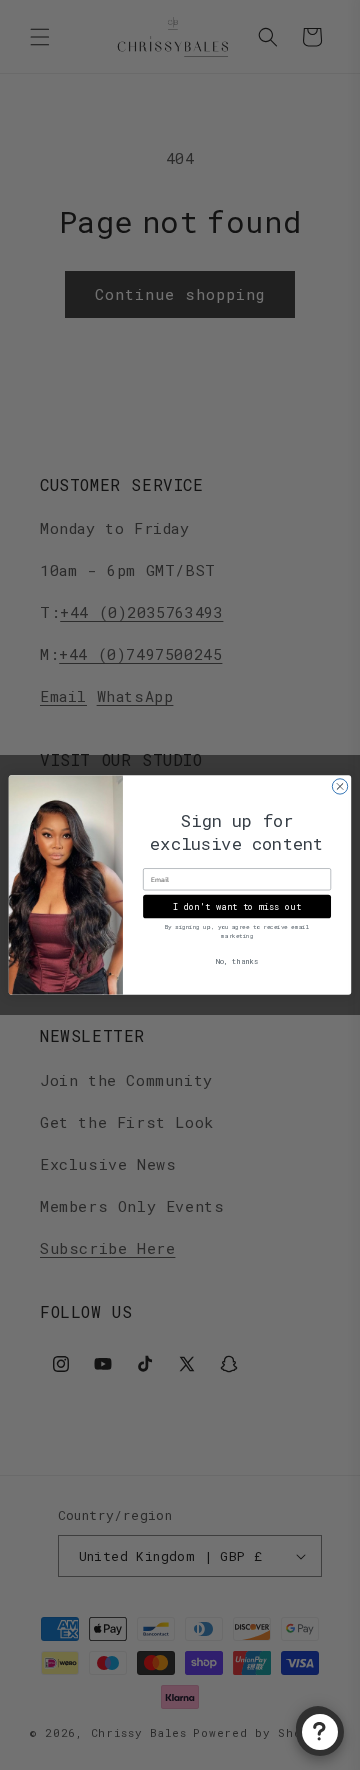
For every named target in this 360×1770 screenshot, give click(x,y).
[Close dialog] (339, 786)
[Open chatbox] (320, 1732)
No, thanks (237, 960)
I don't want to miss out (237, 906)
